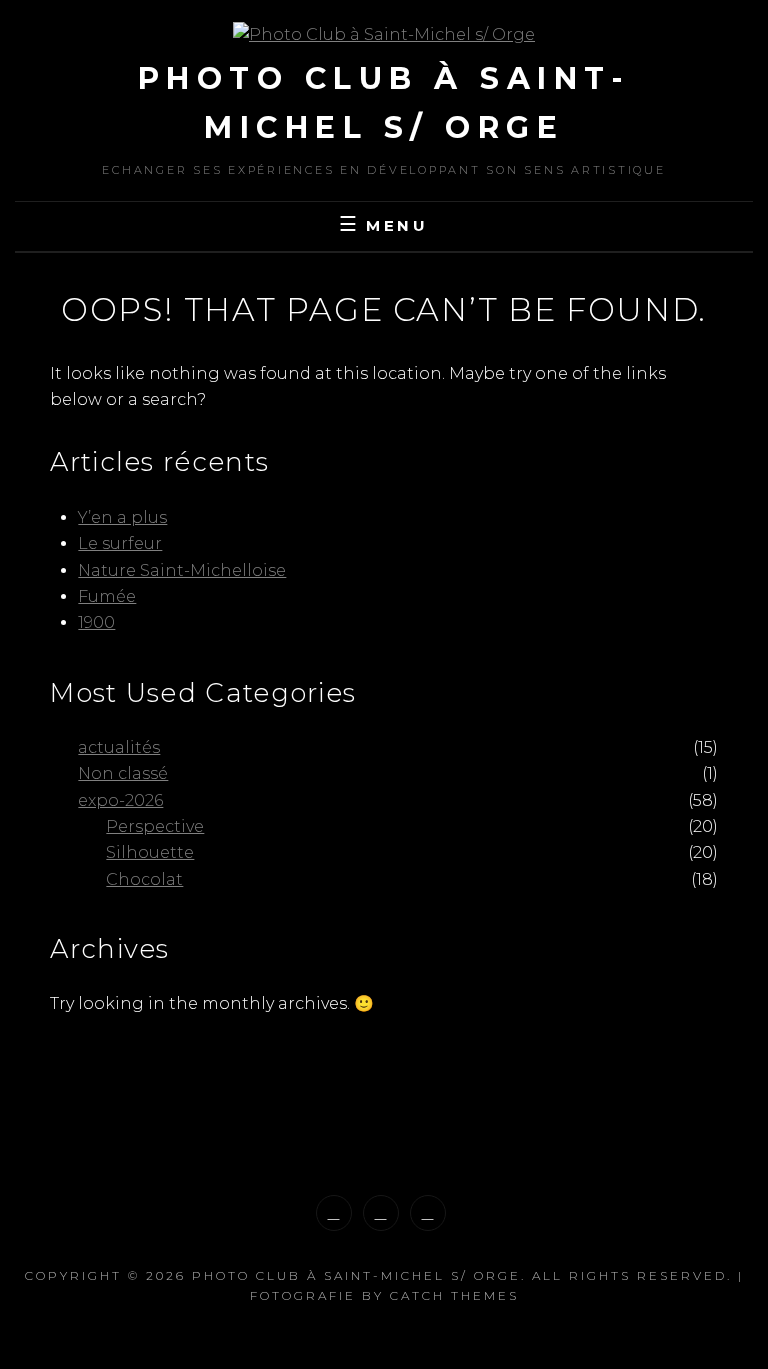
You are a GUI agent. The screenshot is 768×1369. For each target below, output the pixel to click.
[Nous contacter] (428, 1213)
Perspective (155, 826)
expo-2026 (120, 800)
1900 (96, 622)
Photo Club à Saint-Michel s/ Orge (356, 1275)
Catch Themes (454, 1295)
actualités (119, 747)
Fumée (107, 596)
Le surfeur (120, 543)
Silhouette (150, 852)
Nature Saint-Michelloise (182, 570)
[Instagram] (334, 1213)
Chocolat (144, 879)
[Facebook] (381, 1213)
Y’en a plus (122, 517)
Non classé (123, 773)
